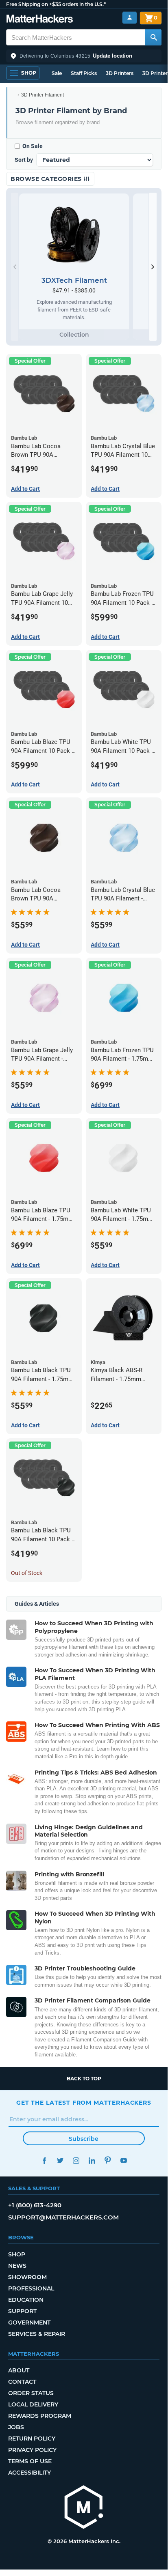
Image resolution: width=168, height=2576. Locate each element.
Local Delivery (33, 2404)
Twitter (60, 2160)
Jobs (16, 2427)
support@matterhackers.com (63, 2217)
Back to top (84, 2079)
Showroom (27, 2277)
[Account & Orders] (130, 18)
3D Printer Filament (43, 95)
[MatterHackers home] (40, 20)
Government (29, 2322)
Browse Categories (47, 179)
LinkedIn (92, 2160)
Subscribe (84, 2139)
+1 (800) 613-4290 (35, 2205)
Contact (22, 2382)
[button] (84, 56)
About (19, 2370)
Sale (57, 73)
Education (26, 2300)
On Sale (33, 146)
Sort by (24, 160)
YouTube (123, 2160)
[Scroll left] (15, 267)
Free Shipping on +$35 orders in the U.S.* (56, 4)
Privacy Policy (32, 2450)
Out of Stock (27, 1573)
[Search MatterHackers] (153, 37)
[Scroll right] (153, 267)
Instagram (76, 2160)
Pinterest (108, 2160)
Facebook (44, 2160)
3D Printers (120, 73)
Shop (17, 2254)
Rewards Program (40, 2416)
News (17, 2266)
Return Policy (32, 2438)
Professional (31, 2288)
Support (22, 2311)
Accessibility (29, 2473)
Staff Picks (84, 73)
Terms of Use (30, 2461)
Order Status (31, 2393)
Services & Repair (37, 2334)
